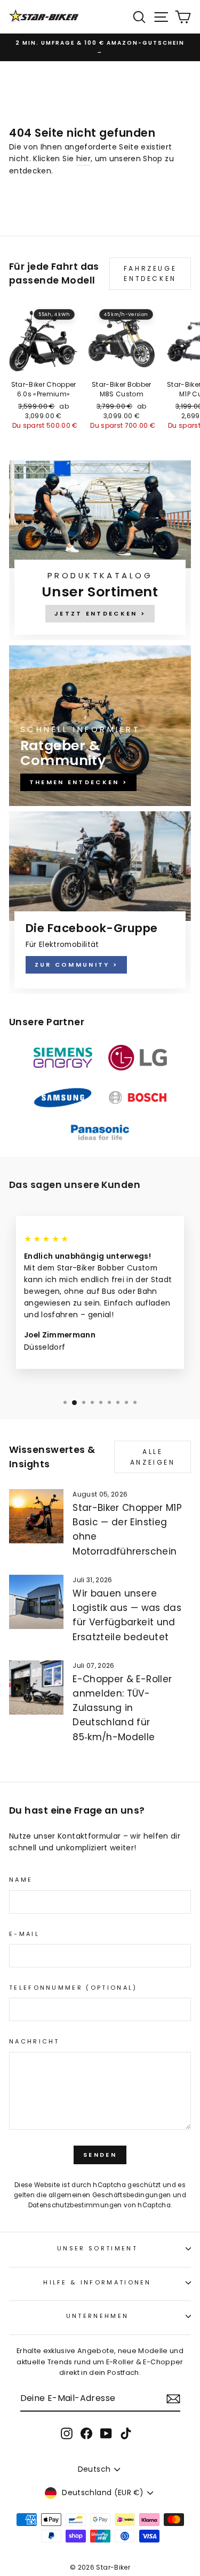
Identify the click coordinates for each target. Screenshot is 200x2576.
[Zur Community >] (100, 903)
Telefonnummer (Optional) (73, 1988)
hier (83, 159)
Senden (100, 2155)
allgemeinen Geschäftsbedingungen (110, 2195)
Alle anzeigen (153, 1457)
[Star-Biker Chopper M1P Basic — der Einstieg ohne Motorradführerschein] (36, 1516)
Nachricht (34, 2041)
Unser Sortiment (97, 2248)
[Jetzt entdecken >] (100, 550)
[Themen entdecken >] (100, 726)
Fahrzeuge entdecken (150, 273)
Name (21, 1880)
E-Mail (24, 1934)
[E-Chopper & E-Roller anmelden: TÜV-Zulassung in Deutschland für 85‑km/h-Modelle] (36, 1688)
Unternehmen (97, 2316)
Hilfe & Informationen (97, 2282)
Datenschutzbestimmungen (75, 2205)
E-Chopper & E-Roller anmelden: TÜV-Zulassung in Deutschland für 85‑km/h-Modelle (122, 1708)
